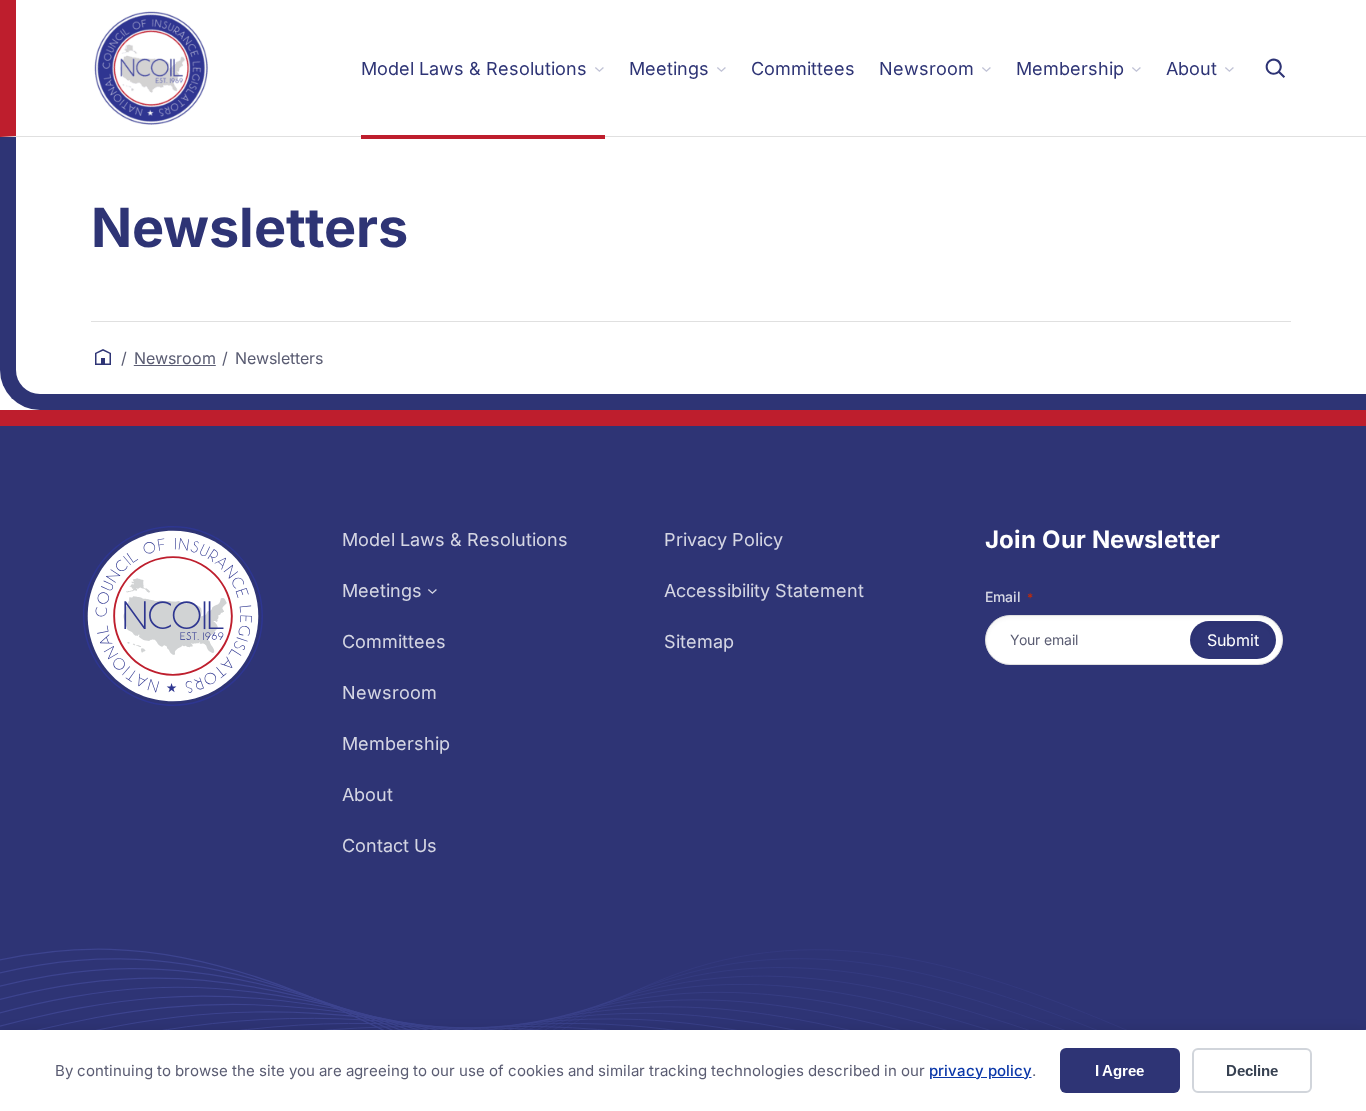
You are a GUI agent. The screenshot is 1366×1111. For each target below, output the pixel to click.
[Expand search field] (1275, 68)
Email (1009, 596)
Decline (1252, 1070)
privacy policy (980, 1070)
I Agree (1119, 1070)
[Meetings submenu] (432, 590)
